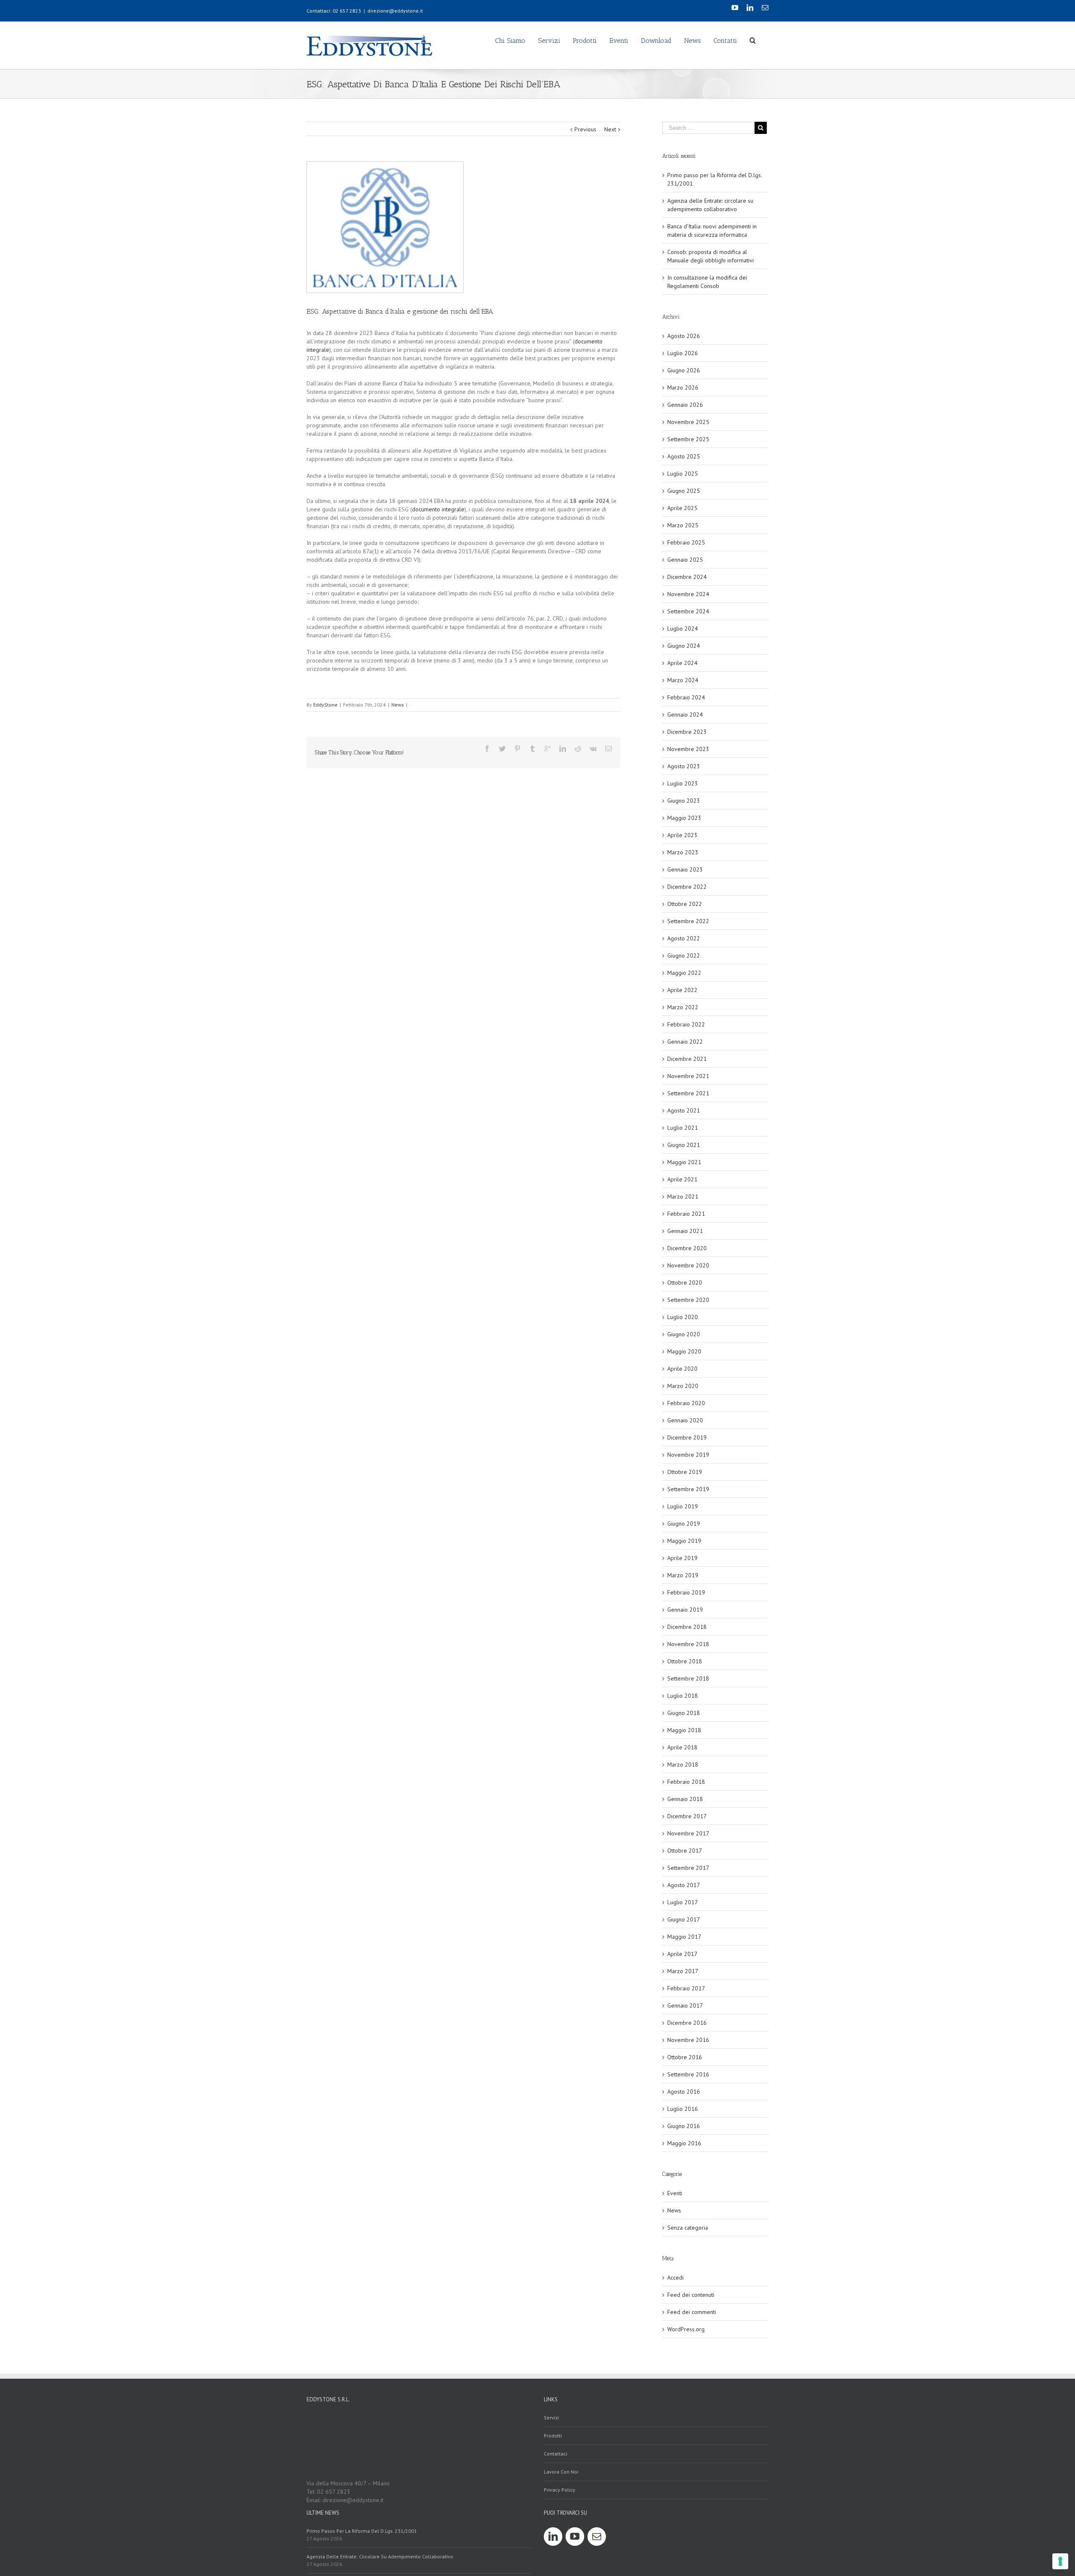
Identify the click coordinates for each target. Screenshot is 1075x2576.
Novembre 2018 (688, 1644)
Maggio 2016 (684, 2143)
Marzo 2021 (683, 1196)
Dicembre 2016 (687, 2023)
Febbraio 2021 (686, 1214)
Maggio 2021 (684, 1162)
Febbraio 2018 (686, 1782)
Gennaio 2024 (685, 715)
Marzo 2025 (683, 525)
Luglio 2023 (683, 783)
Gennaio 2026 (685, 405)
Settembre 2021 (688, 1093)
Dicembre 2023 (687, 732)
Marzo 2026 (683, 387)
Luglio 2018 (683, 1696)
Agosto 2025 (684, 456)
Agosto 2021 (684, 1110)
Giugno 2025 (684, 491)
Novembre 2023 (688, 749)
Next (610, 129)
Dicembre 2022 (687, 887)
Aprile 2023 (682, 835)
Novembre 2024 (688, 594)
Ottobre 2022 (685, 904)
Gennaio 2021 (685, 1231)
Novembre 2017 (688, 1833)
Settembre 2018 (688, 1678)
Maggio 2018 (684, 1730)
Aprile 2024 (682, 663)
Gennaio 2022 (685, 1042)
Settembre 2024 (688, 611)
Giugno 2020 (684, 1334)
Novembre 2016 (688, 2040)
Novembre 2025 (688, 422)
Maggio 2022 (684, 973)
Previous (585, 129)
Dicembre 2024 (687, 577)
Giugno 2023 (684, 801)
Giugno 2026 (684, 370)
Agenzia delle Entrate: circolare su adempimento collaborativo (380, 2556)
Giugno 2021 (684, 1145)
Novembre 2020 (688, 1265)
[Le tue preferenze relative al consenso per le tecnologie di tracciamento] (1060, 2561)
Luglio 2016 (683, 2109)
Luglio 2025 (683, 474)
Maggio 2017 (684, 1937)
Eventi (675, 2193)
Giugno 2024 (684, 646)
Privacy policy (560, 2490)
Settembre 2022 (688, 921)
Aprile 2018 (682, 1747)
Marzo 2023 (683, 852)
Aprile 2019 (682, 1558)
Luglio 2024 (683, 628)
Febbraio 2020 (686, 1403)
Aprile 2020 (682, 1369)
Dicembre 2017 (687, 1816)
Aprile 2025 (682, 508)
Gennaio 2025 (685, 560)
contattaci (556, 2454)
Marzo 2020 (683, 1386)
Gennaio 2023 (685, 869)
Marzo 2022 (683, 1007)
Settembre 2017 (688, 1868)
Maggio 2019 (684, 1541)
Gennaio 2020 (685, 1420)
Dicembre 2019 (687, 1437)
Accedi (675, 2278)
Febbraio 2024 (686, 697)
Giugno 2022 (684, 956)
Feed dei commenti (692, 2312)
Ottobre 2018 (685, 1661)
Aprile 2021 (682, 1179)
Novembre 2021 (688, 1076)
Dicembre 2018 (687, 1627)
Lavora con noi (561, 2472)
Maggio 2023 (684, 818)
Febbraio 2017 (686, 1988)
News (398, 705)
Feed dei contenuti (691, 2295)
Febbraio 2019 (686, 1592)
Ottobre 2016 (685, 2057)
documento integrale (438, 509)
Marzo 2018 (683, 1764)
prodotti (553, 2436)
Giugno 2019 (684, 1524)
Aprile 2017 (682, 1954)
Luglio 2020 (683, 1317)
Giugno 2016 (684, 2126)
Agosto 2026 (684, 336)
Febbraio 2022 (686, 1024)
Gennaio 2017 (685, 2005)
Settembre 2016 (688, 2074)
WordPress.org (686, 2329)
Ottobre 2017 (685, 1851)
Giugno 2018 (684, 1713)
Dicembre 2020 (687, 1248)
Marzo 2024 (683, 680)
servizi (551, 2418)
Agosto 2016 (684, 2092)
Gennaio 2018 (685, 1799)
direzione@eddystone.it (395, 11)
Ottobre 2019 (685, 1472)
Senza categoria (688, 2228)
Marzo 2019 (683, 1575)
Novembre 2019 (688, 1455)
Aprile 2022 (682, 990)
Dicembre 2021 (687, 1059)
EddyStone (325, 705)
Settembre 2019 (688, 1489)
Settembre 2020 (688, 1300)
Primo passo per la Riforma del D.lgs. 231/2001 (362, 2531)
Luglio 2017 (683, 1902)
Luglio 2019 (683, 1506)
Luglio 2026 (683, 353)
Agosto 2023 (684, 766)
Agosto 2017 (684, 1885)
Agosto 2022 (684, 938)
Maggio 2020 (684, 1351)
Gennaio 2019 (685, 1610)
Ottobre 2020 (685, 1283)
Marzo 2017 (683, 1971)
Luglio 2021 (683, 1128)
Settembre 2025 (688, 439)
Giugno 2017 (684, 1919)
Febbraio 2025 (686, 542)
